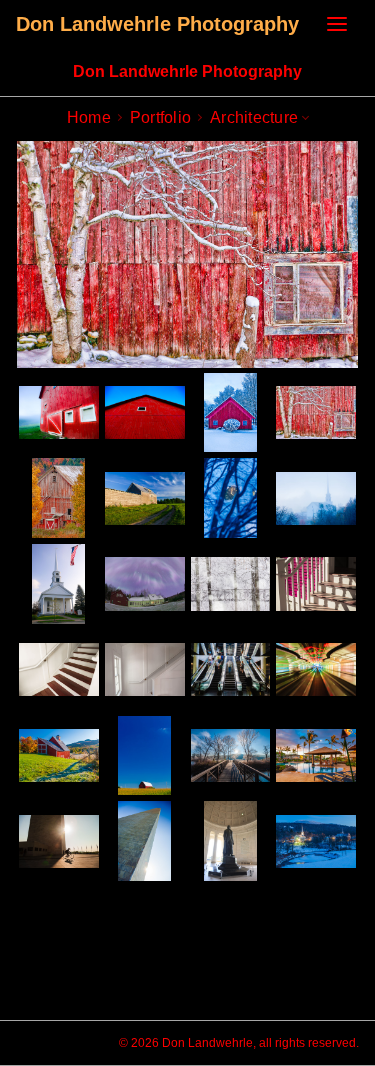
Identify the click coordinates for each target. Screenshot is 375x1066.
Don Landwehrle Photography (157, 24)
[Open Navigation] (337, 24)
